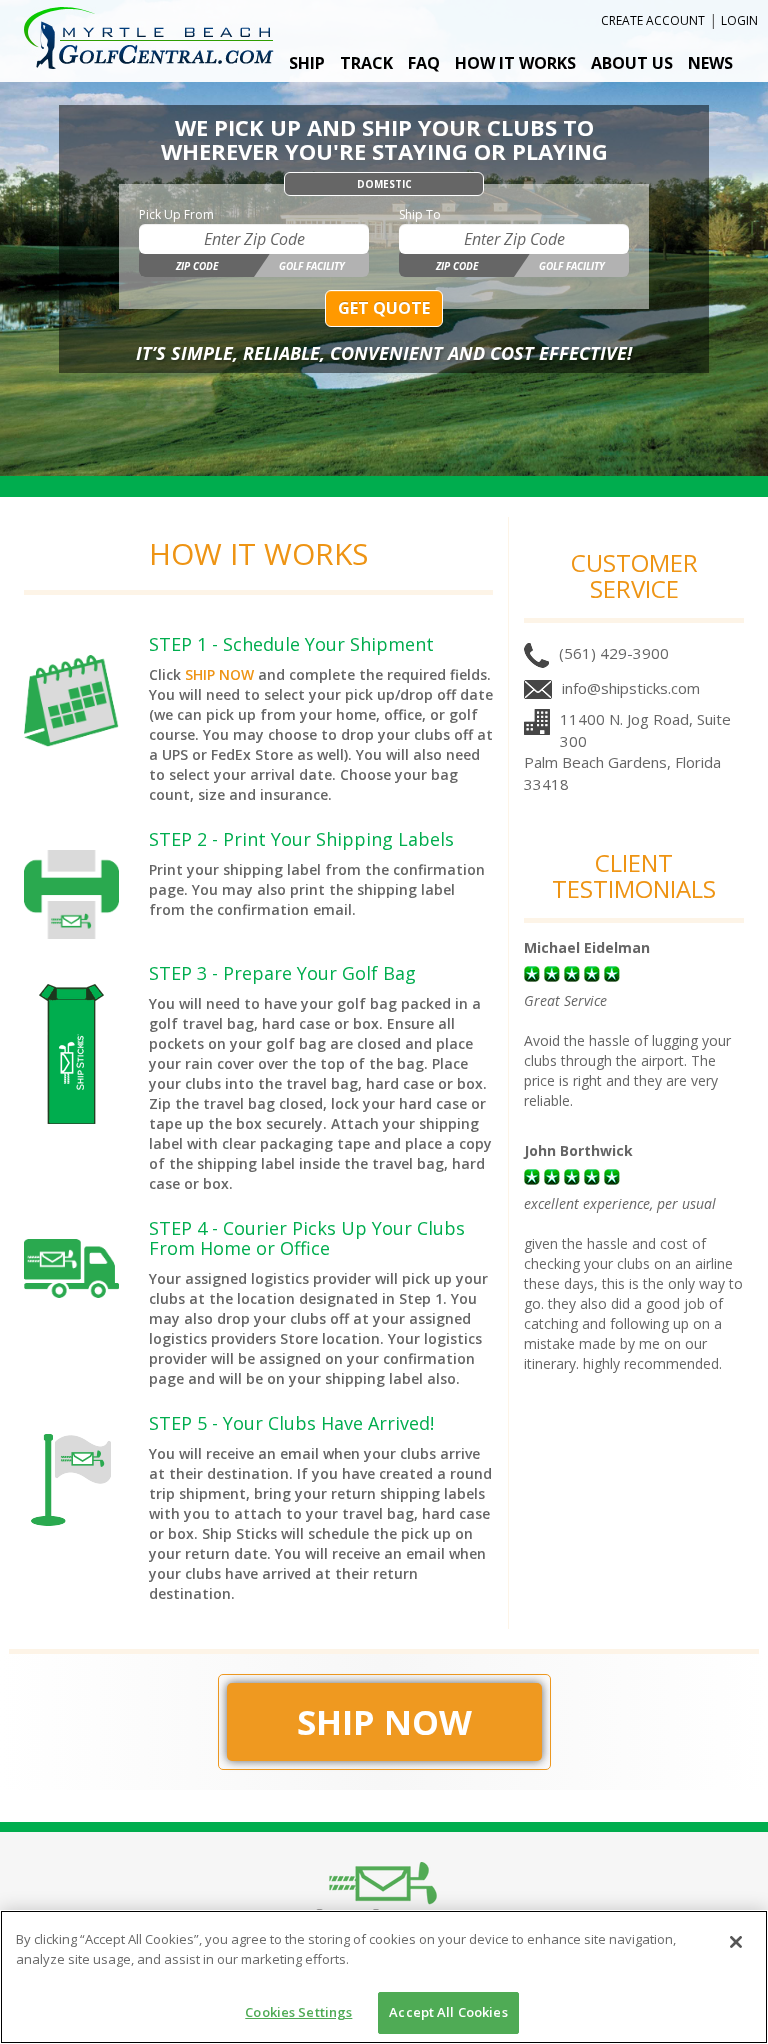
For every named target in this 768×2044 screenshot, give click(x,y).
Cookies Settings (298, 2012)
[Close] (736, 1942)
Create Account (653, 20)
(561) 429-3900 (614, 653)
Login (739, 20)
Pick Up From (176, 214)
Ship (307, 63)
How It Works (515, 63)
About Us (632, 63)
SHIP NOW (219, 674)
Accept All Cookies (448, 2012)
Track (366, 63)
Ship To (420, 214)
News (710, 63)
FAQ (424, 63)
